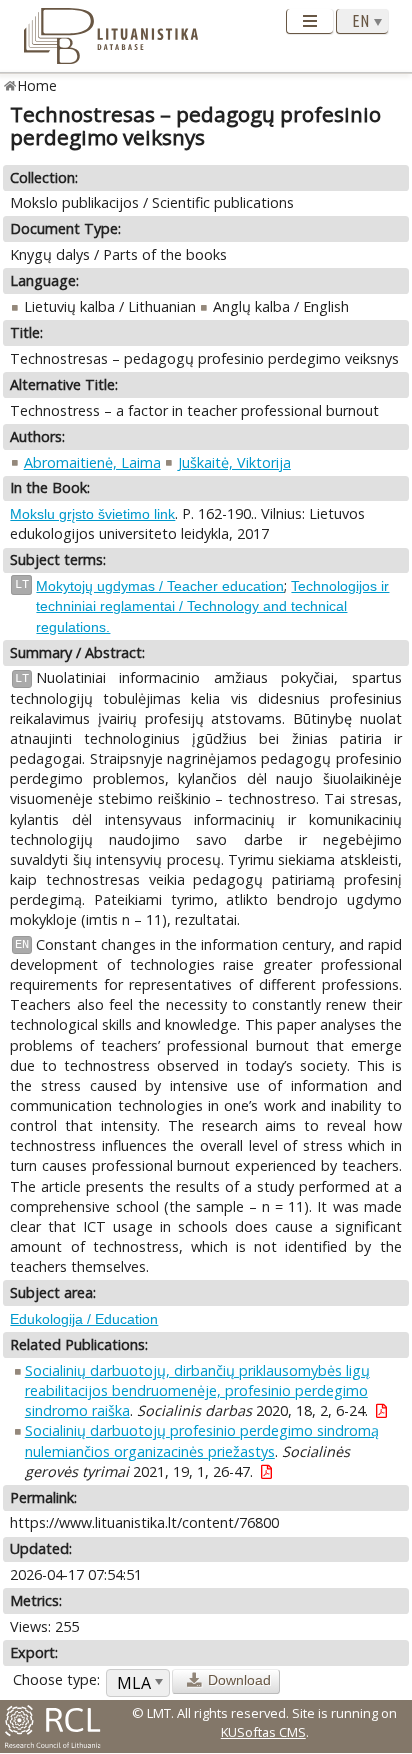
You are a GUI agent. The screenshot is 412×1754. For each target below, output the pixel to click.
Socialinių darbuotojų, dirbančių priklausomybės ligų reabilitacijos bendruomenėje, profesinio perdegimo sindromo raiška (197, 1390)
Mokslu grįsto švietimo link (92, 514)
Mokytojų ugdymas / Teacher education (160, 586)
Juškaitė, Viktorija (234, 462)
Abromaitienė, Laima (92, 462)
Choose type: (56, 1679)
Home (37, 85)
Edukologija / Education (84, 1319)
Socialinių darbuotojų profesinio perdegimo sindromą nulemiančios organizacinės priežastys (202, 1440)
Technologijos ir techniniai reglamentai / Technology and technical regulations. (212, 606)
